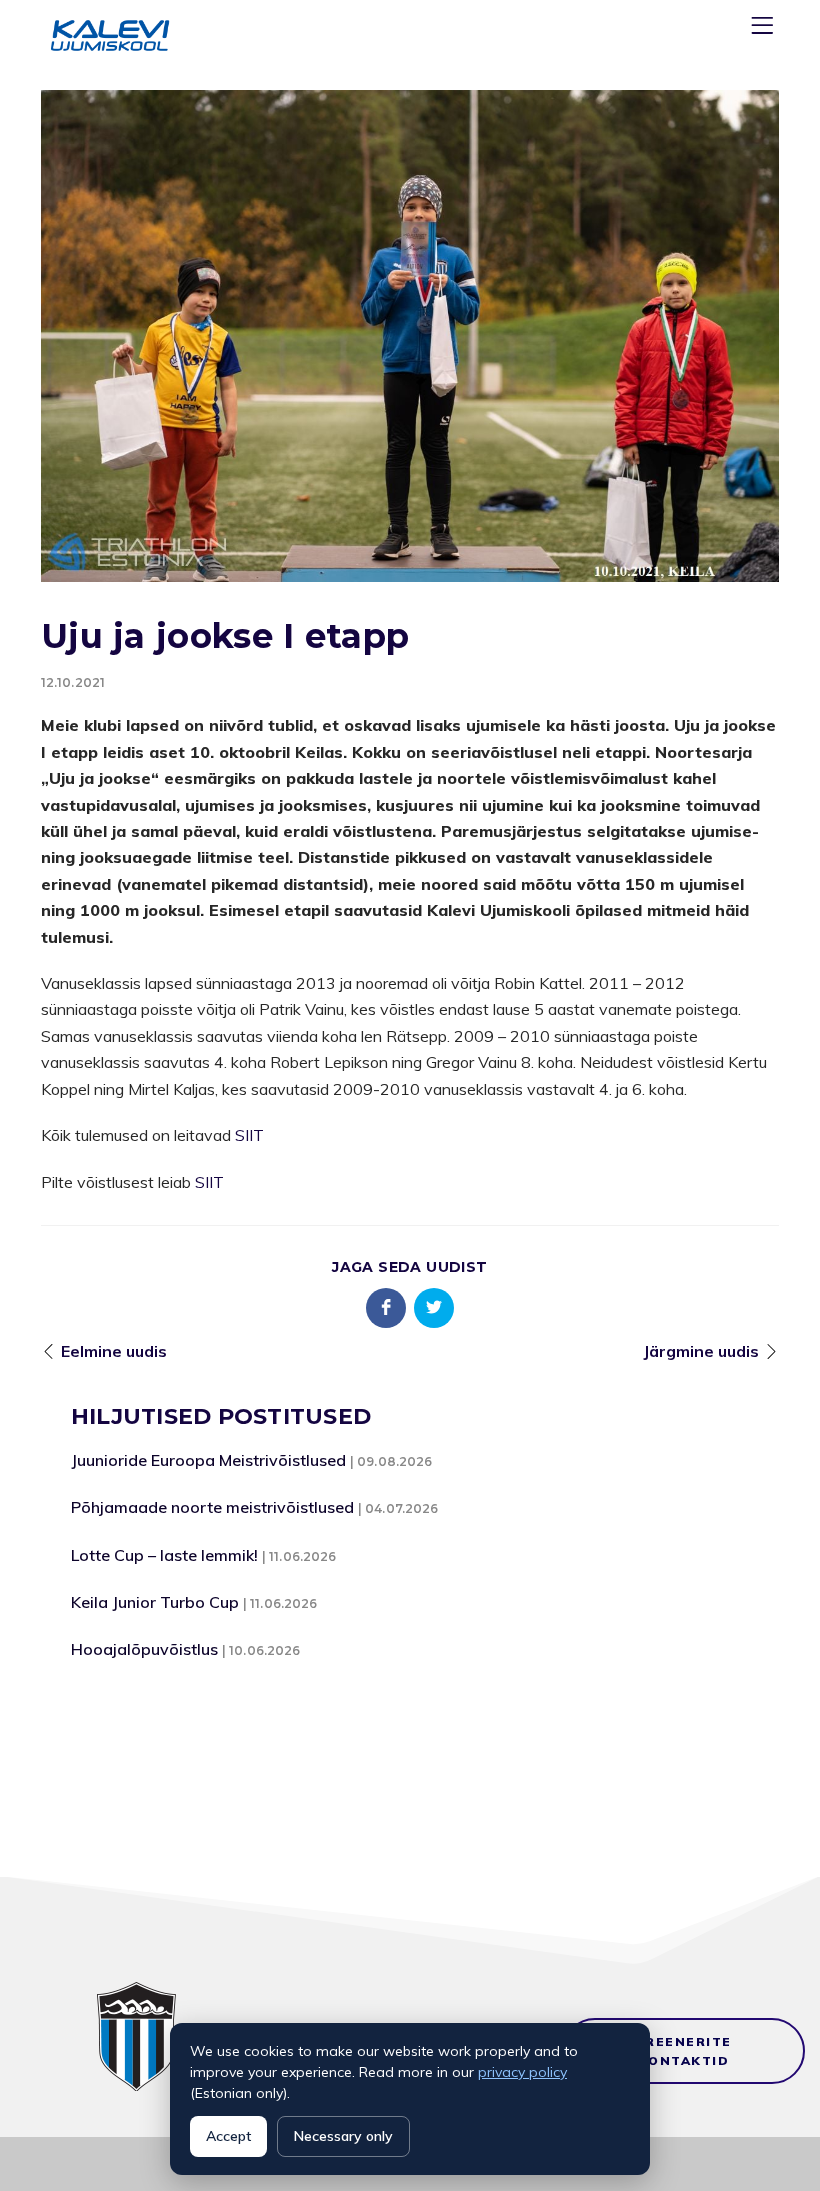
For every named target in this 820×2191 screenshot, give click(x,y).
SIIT (249, 1135)
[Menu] (765, 29)
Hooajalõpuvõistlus (144, 1649)
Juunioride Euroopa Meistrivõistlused (208, 1460)
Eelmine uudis (114, 1351)
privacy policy (522, 2072)
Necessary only (343, 2136)
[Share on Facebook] (386, 1308)
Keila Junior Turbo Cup (155, 1602)
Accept (228, 2136)
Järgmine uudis (701, 1351)
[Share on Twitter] (434, 1308)
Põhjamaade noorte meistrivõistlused (212, 1507)
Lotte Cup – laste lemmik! (164, 1555)
